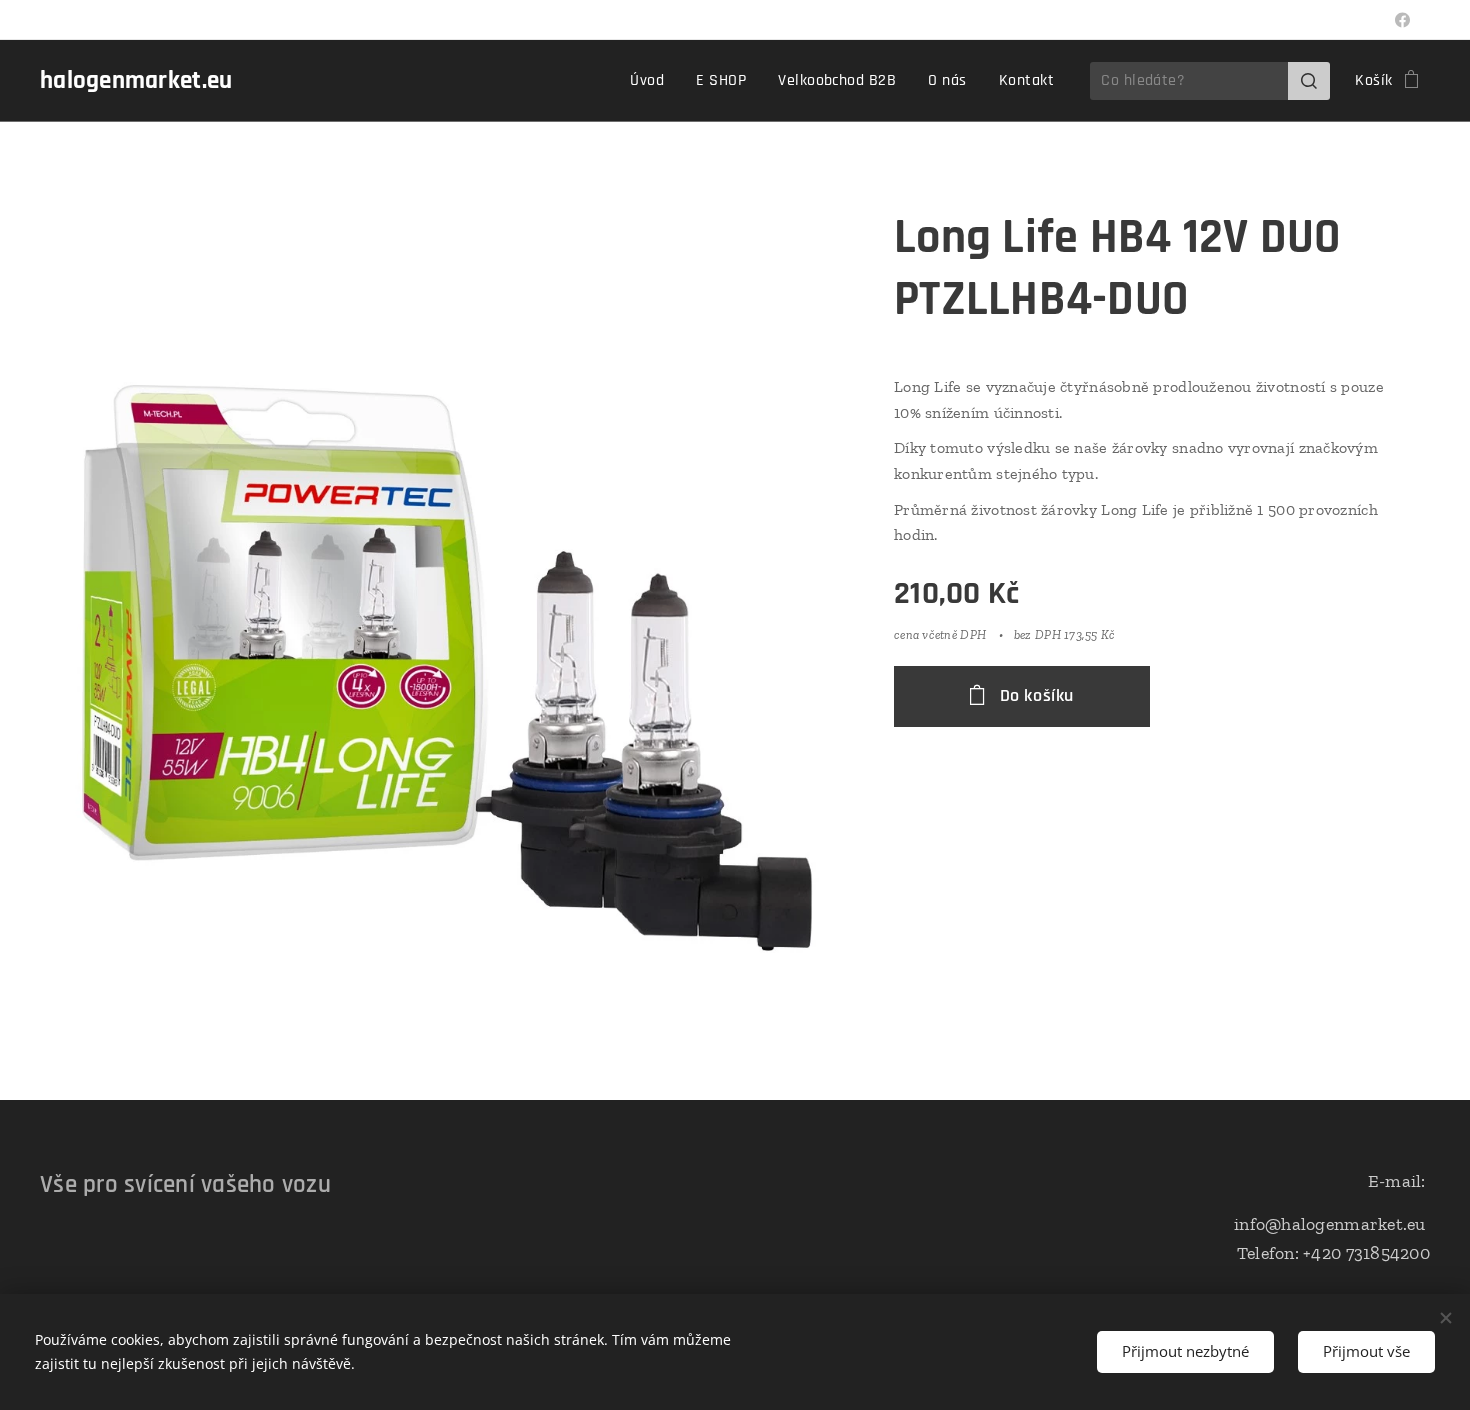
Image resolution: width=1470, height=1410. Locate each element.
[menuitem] (652, 81)
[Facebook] (1402, 20)
